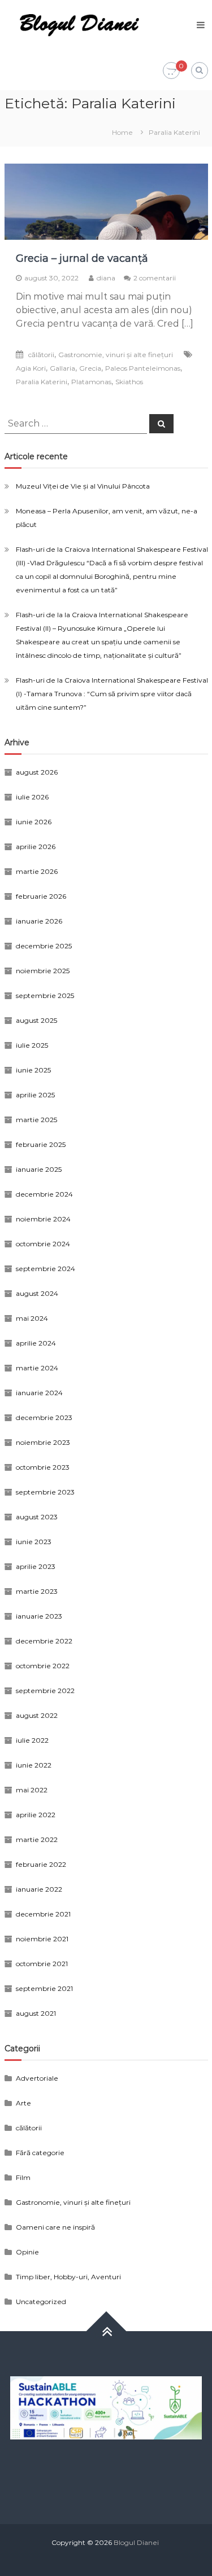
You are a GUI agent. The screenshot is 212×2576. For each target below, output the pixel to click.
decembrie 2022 (44, 1641)
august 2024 (37, 1293)
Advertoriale (37, 2078)
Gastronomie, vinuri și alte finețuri (116, 355)
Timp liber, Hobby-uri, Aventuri (68, 2277)
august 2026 (37, 772)
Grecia (90, 368)
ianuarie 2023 (39, 1616)
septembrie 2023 (45, 1492)
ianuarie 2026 (39, 921)
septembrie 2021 (44, 1988)
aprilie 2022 (36, 1815)
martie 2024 (37, 1368)
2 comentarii (155, 278)
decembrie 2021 (43, 1914)
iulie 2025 (32, 1045)
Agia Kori (31, 368)
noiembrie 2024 (43, 1219)
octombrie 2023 (43, 1467)
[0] (171, 71)
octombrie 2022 (43, 1666)
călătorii (41, 355)
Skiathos (129, 382)
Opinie (27, 2252)
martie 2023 (37, 1591)
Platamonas (91, 382)
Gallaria (62, 368)
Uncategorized (41, 2302)
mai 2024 (32, 1318)
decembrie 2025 (44, 946)
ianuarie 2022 (39, 1889)
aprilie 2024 (36, 1343)
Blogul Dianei (136, 2542)
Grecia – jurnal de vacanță (82, 258)
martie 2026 (37, 871)
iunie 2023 (34, 1542)
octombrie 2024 (43, 1244)
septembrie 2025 (45, 995)
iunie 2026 (34, 822)
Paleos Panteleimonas (143, 368)
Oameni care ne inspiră (55, 2227)
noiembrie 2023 (43, 1442)
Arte (23, 2103)
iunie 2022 (34, 1765)
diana (106, 278)
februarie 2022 (41, 1864)
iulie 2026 (32, 797)
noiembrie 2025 (43, 971)
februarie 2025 (41, 1144)
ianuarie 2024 (39, 1393)
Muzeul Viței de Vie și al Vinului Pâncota (83, 486)
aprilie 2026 (36, 847)
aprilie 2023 (36, 1566)
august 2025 (36, 1020)
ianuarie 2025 (39, 1169)
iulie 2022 (32, 1740)
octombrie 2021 (42, 1964)
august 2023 (37, 1517)
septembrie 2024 (46, 1269)
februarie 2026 (41, 896)
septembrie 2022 (45, 1691)
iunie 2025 (33, 1070)
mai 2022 (32, 1790)
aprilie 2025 (35, 1095)
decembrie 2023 (44, 1417)
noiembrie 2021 (42, 1939)
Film (23, 2177)
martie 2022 (37, 1839)
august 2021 (36, 2013)
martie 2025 (36, 1120)
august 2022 (37, 1715)
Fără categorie (40, 2153)
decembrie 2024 (44, 1194)
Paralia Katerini (42, 382)
